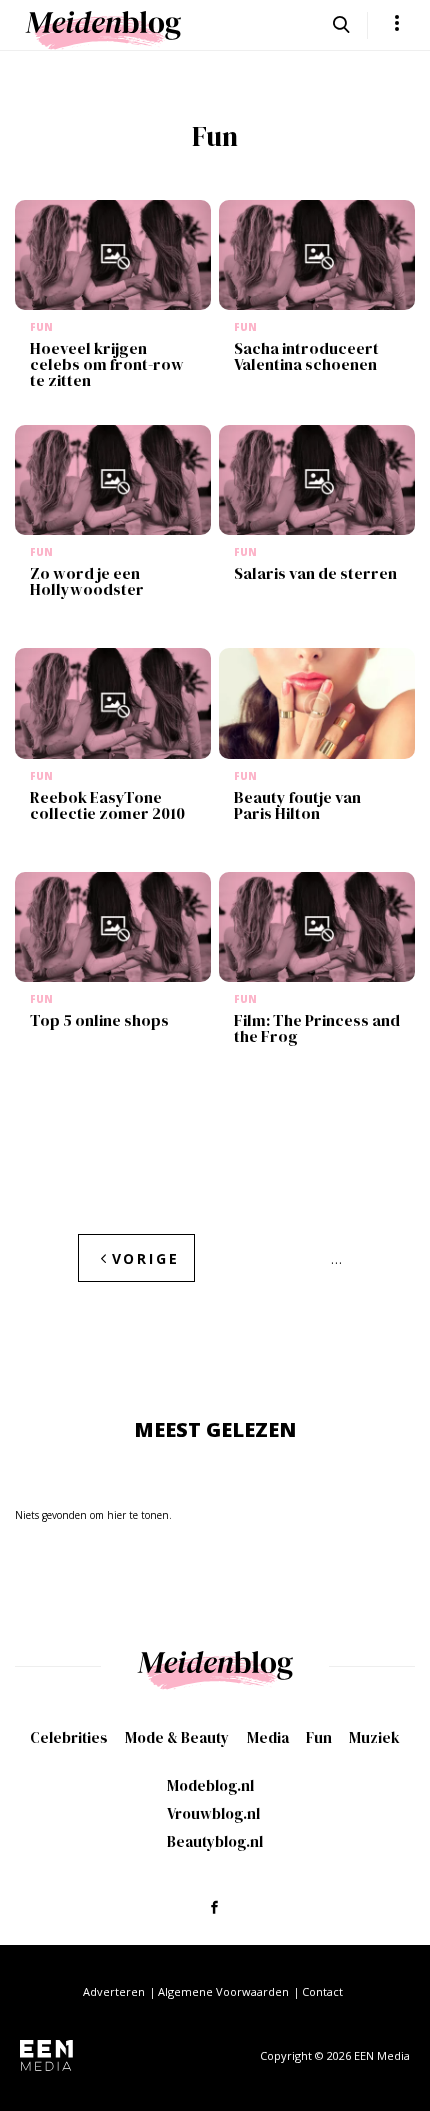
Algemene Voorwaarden (223, 1991)
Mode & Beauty (177, 1737)
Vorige (146, 1258)
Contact (322, 1991)
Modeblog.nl (210, 1785)
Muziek (374, 1737)
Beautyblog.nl (215, 1841)
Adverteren (114, 1991)
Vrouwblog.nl (213, 1813)
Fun (319, 1737)
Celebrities (69, 1737)
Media (268, 1737)
